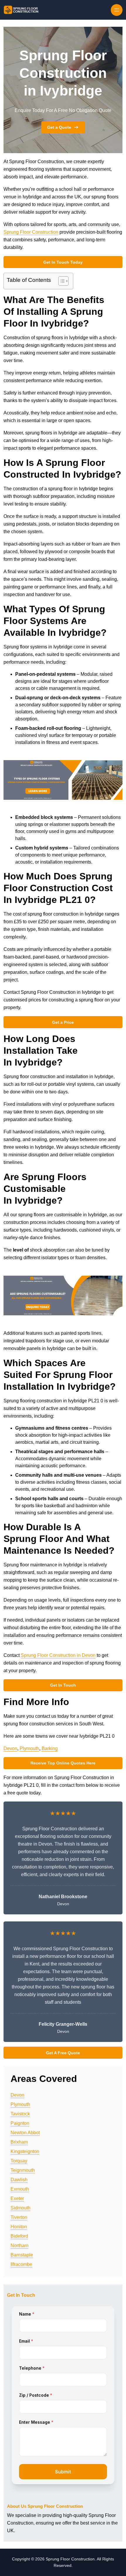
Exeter (17, 2198)
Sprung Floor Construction (31, 232)
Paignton (20, 2123)
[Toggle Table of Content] (61, 281)
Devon (10, 1748)
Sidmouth (21, 2208)
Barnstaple (22, 2255)
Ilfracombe (21, 2264)
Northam (19, 2245)
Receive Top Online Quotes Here (63, 1763)
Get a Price (63, 1022)
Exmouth (20, 2189)
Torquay (19, 2161)
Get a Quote (59, 127)
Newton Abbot (25, 2133)
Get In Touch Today (63, 262)
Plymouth (29, 1748)
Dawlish (19, 2180)
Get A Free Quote (63, 2053)
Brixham (19, 2142)
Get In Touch (63, 1685)
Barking (50, 1748)
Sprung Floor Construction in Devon (58, 1655)
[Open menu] (117, 10)
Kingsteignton (25, 2151)
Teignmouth (23, 2170)
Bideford (19, 2236)
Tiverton (19, 2217)
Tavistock (20, 2114)
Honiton (19, 2227)
